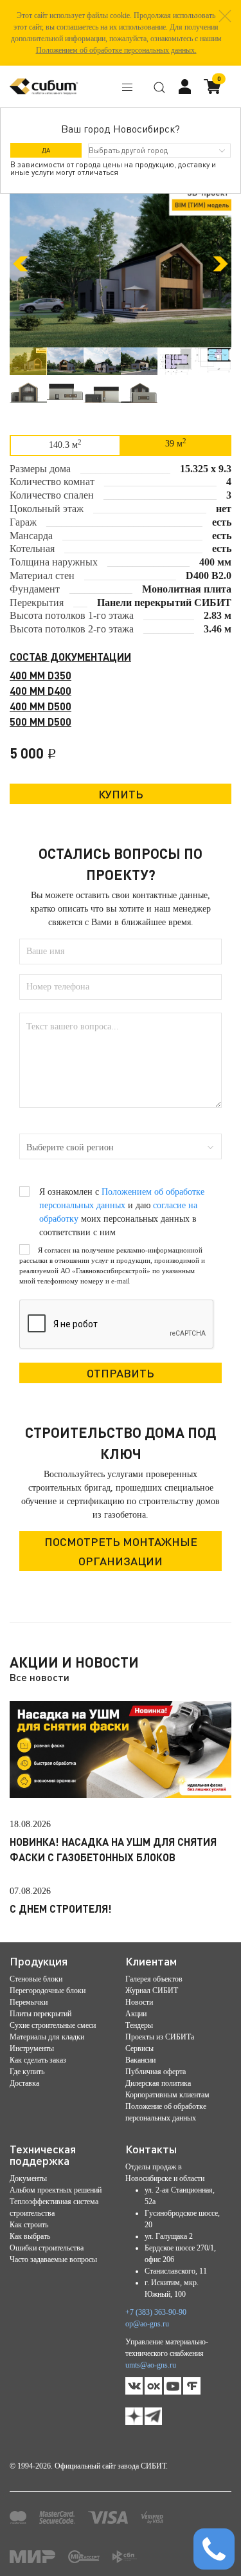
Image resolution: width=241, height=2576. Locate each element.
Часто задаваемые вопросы (53, 2259)
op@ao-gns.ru (147, 2324)
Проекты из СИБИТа (160, 2037)
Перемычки (29, 2002)
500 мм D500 (40, 722)
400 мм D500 (40, 706)
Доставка (24, 2083)
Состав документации (70, 657)
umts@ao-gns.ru (151, 2365)
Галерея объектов (154, 1979)
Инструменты (32, 2048)
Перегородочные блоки (48, 1991)
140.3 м (65, 444)
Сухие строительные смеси (53, 2025)
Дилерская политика (158, 2083)
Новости (139, 2002)
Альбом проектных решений (56, 2190)
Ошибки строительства (47, 2248)
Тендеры (139, 2025)
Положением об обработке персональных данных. (116, 50)
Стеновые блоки (36, 1979)
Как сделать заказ (38, 2060)
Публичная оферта (156, 2072)
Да (46, 150)
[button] (225, 16)
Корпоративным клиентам (167, 2095)
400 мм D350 (40, 675)
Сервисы (139, 2048)
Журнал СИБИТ (152, 1991)
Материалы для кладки (47, 2037)
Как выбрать (30, 2236)
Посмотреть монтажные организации (121, 1551)
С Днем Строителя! (61, 1909)
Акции (136, 2014)
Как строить (29, 2225)
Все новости (40, 1677)
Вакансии (140, 2060)
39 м (176, 443)
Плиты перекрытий (40, 2014)
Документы (28, 2178)
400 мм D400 (40, 691)
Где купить (27, 2072)
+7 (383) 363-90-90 (156, 2312)
